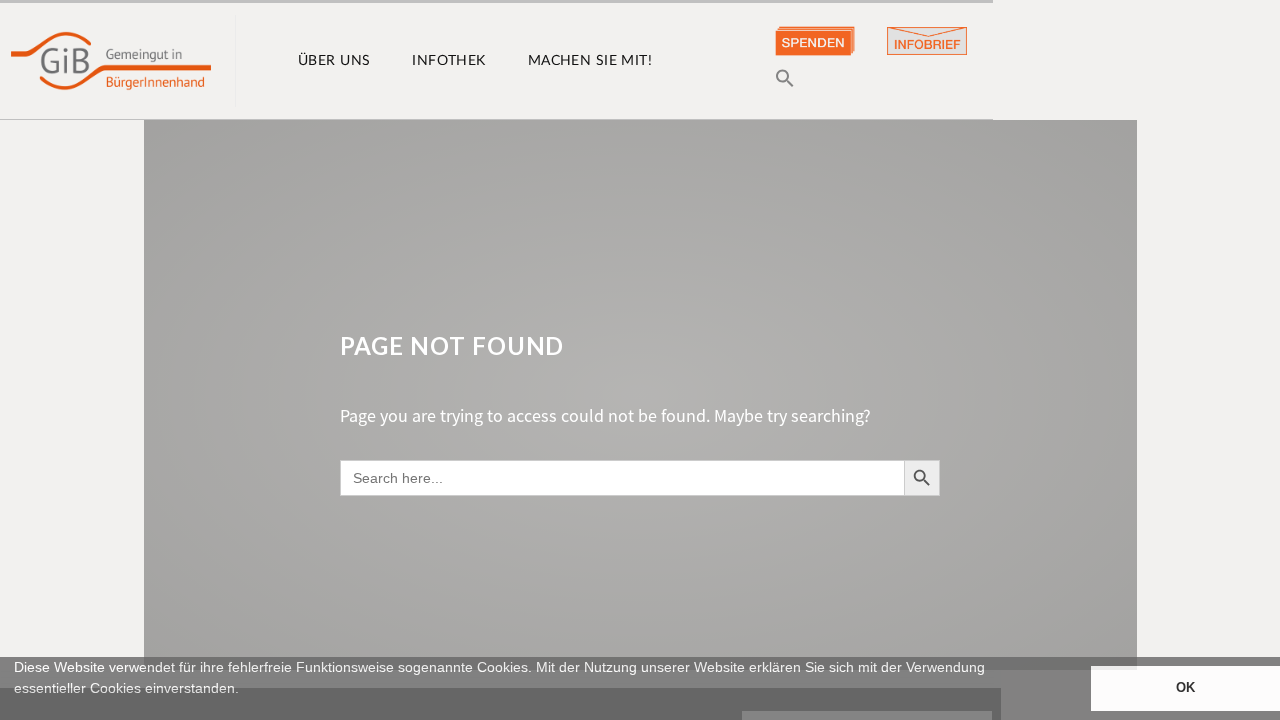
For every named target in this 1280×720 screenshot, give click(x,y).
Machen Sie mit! (590, 61)
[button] (17, 711)
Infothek (448, 61)
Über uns (334, 61)
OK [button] (1185, 688)
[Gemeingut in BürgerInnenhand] (111, 61)
